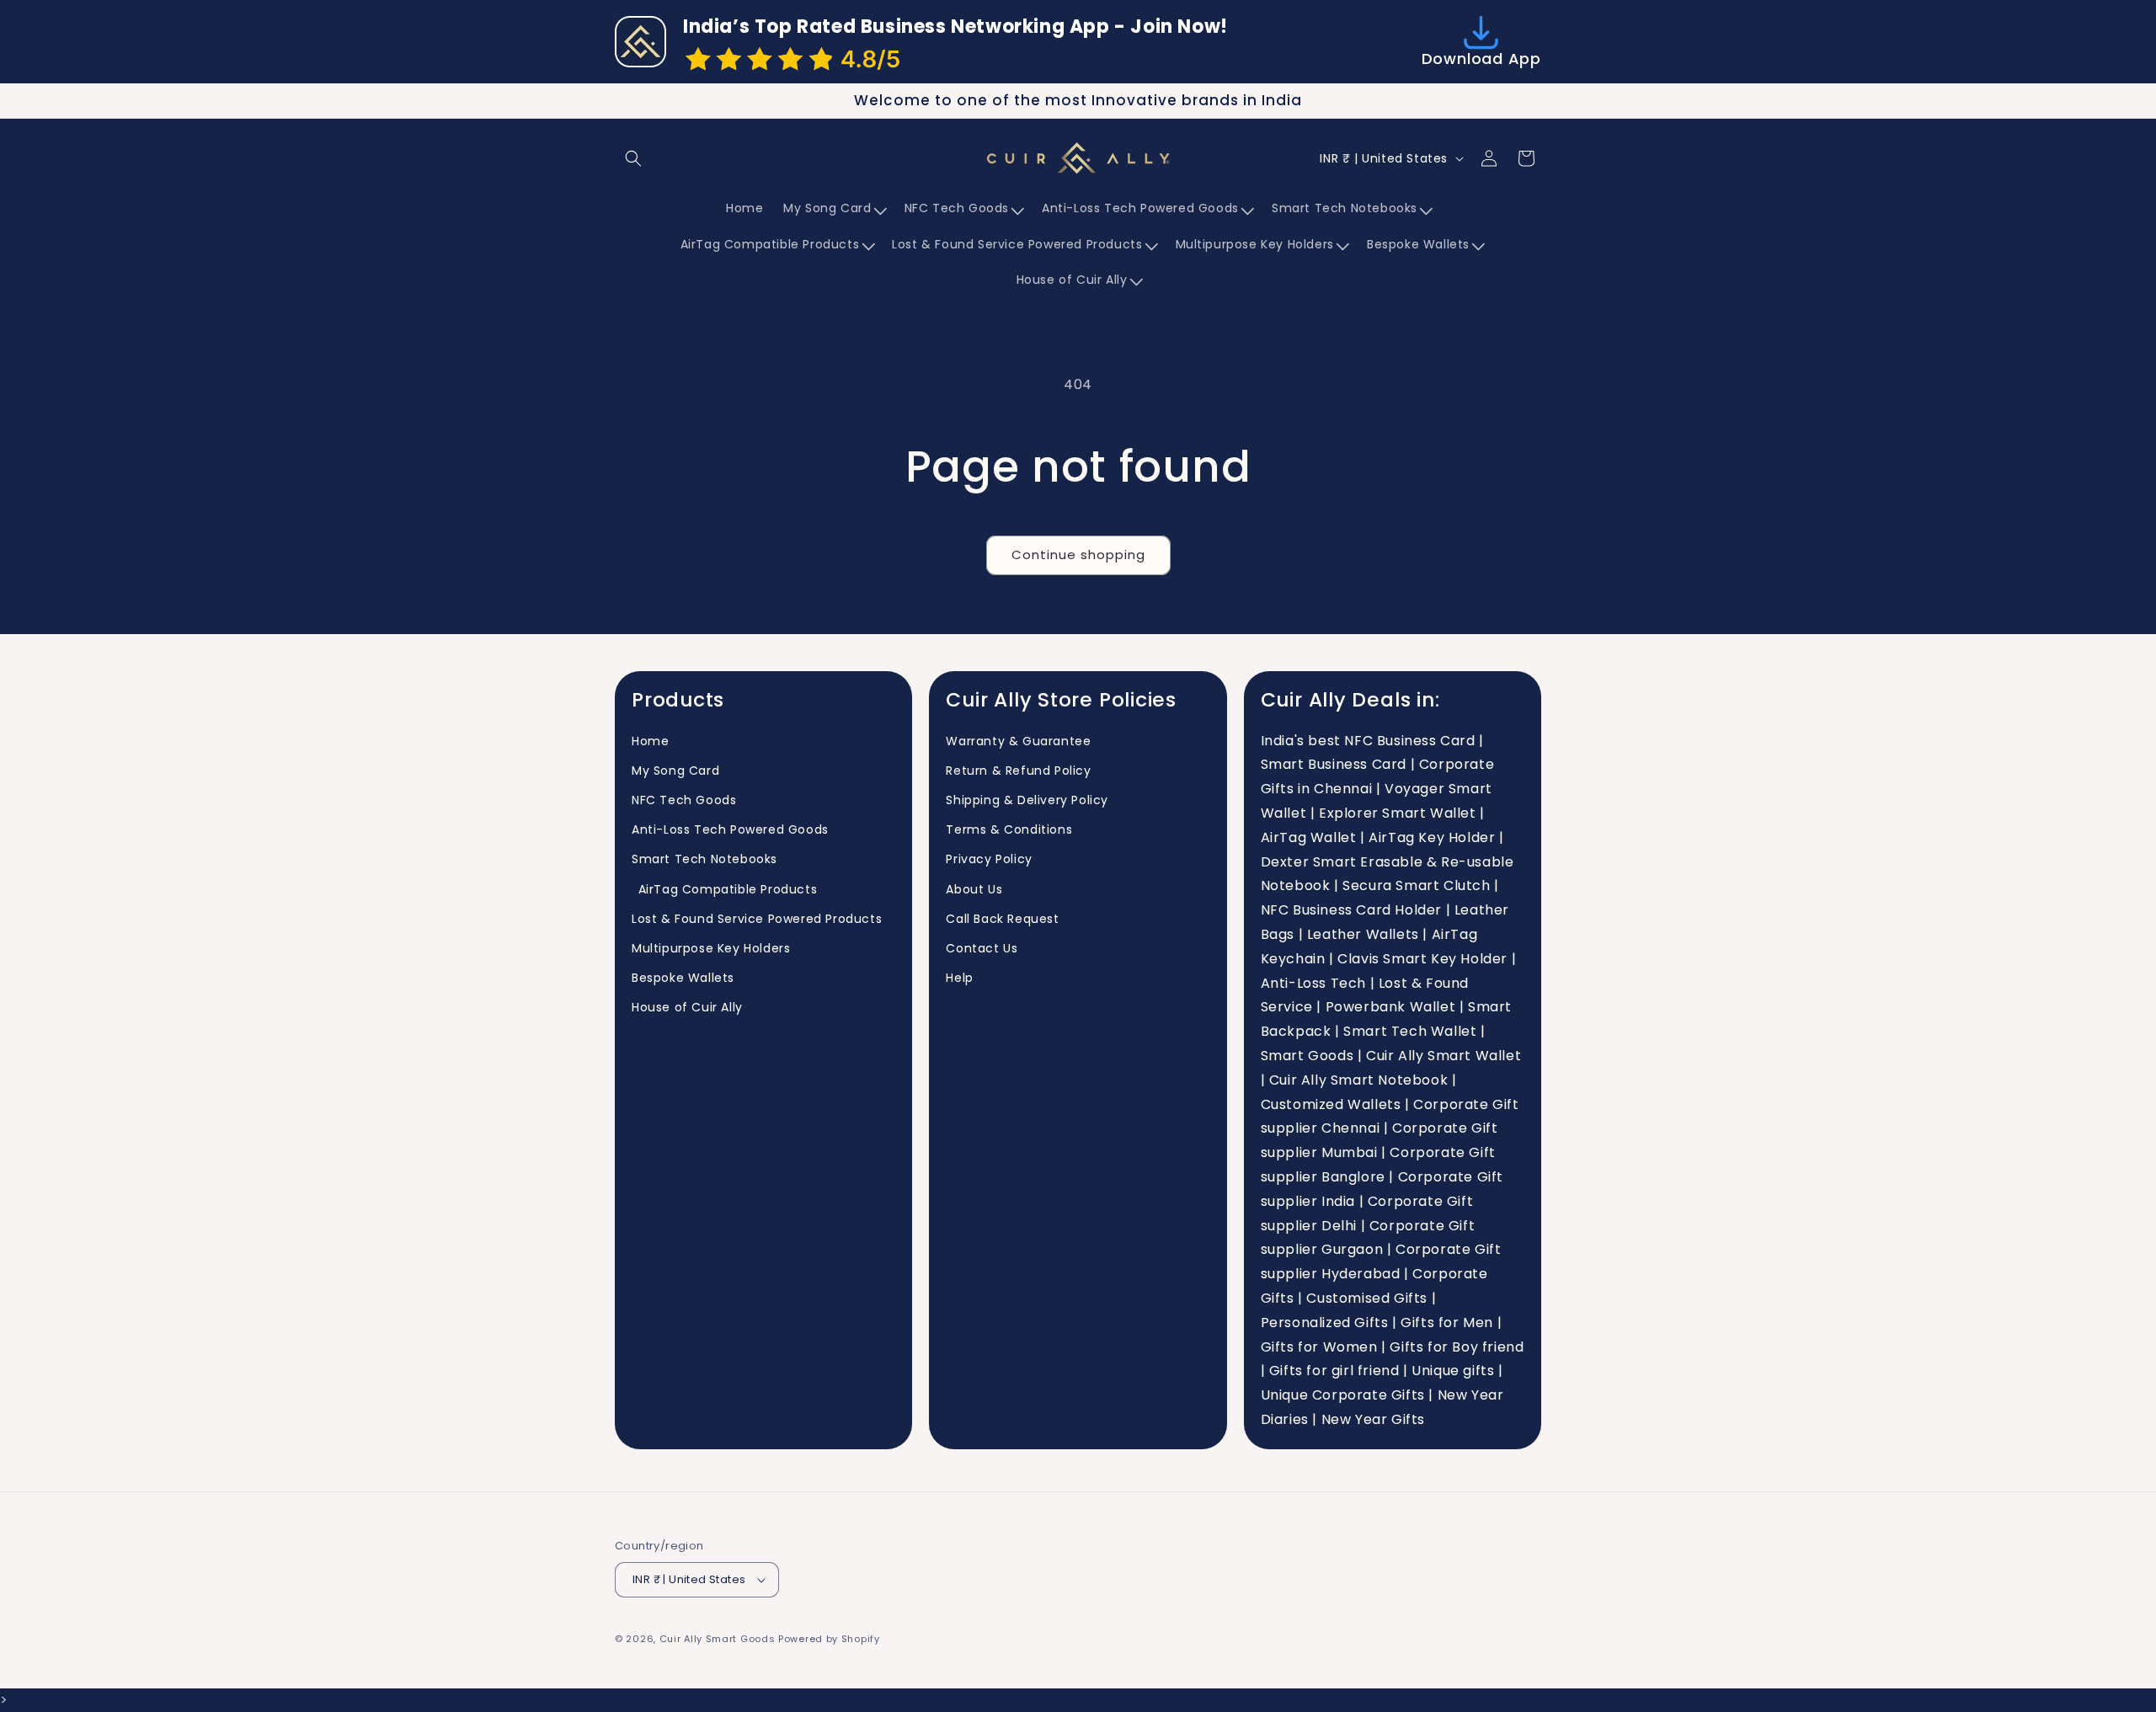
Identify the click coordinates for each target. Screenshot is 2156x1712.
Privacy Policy (989, 859)
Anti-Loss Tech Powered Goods (730, 829)
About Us (974, 889)
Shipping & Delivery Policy (1027, 800)
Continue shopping (1078, 555)
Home (650, 741)
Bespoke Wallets (683, 978)
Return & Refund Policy (1018, 771)
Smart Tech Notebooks (704, 859)
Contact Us (982, 948)
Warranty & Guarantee (1018, 741)
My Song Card (675, 771)
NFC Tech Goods (684, 800)
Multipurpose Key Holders (711, 948)
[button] (633, 158)
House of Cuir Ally (687, 1007)
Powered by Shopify (829, 1639)
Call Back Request (1002, 919)
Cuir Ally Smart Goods (718, 1639)
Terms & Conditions (1009, 829)
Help (959, 978)
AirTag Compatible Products (724, 889)
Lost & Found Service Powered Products (757, 919)
